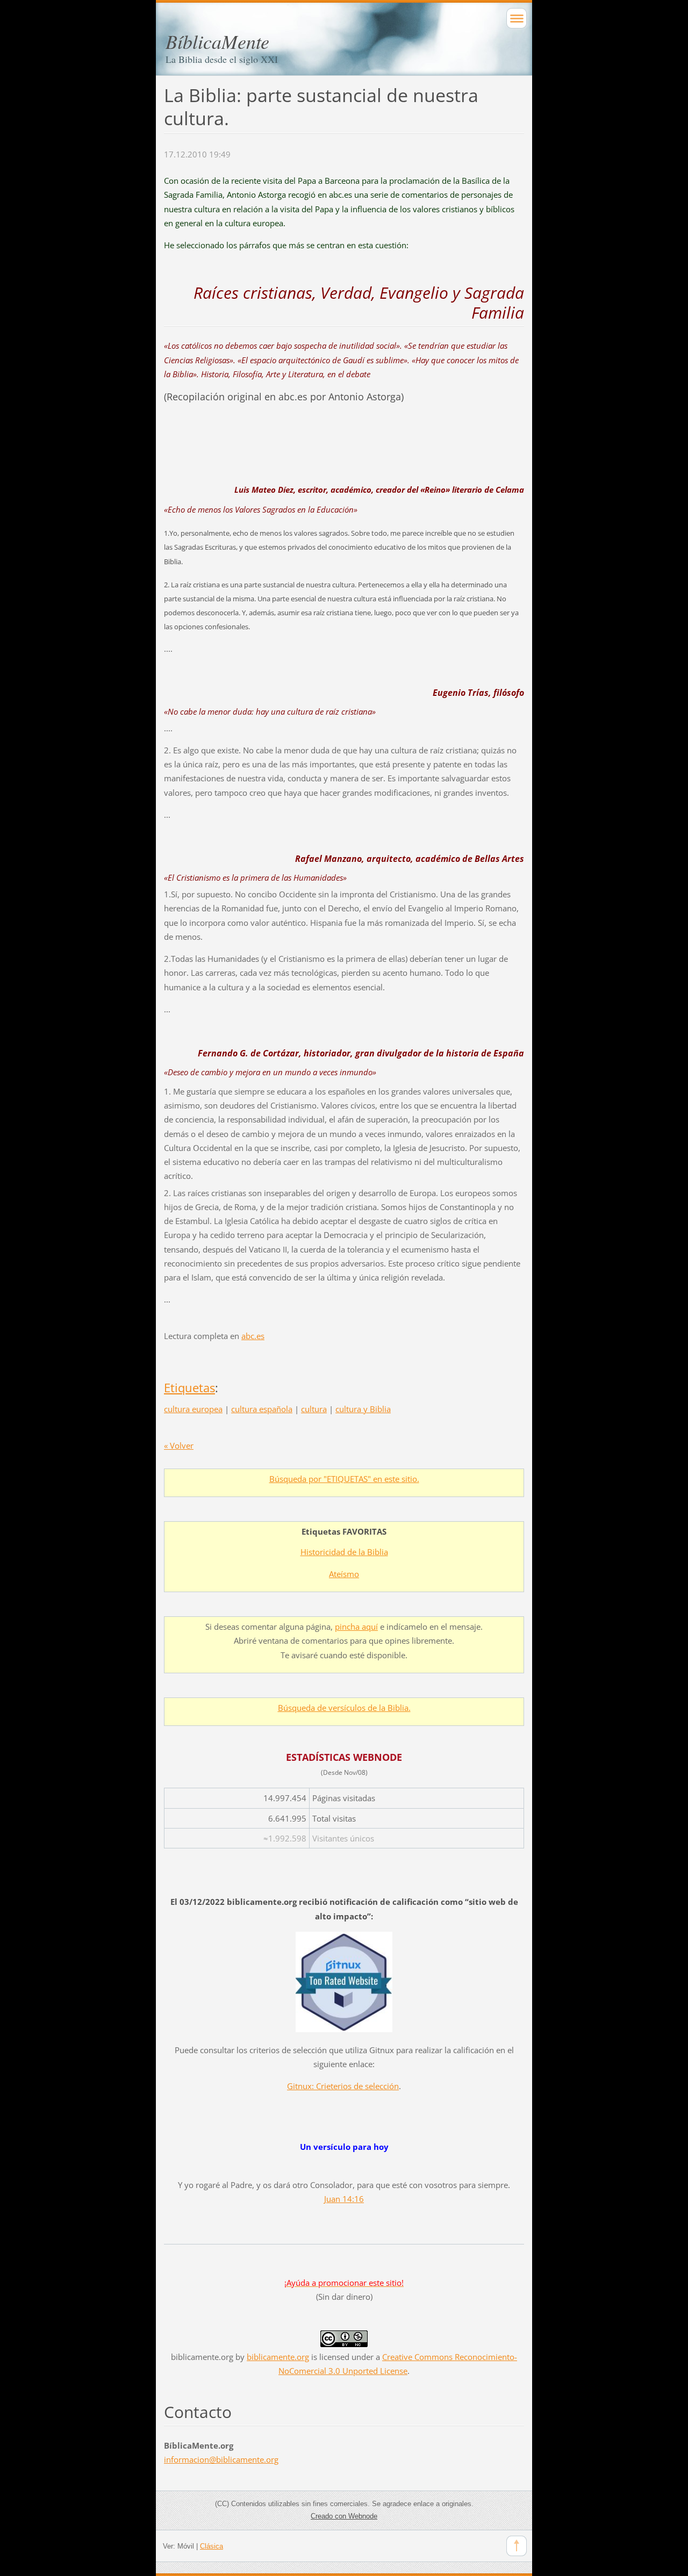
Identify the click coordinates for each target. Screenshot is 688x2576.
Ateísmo (344, 1574)
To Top (517, 2546)
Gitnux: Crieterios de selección (343, 2086)
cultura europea (193, 1409)
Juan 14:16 (344, 2199)
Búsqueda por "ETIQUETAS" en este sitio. (344, 1479)
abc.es (253, 1336)
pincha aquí (356, 1627)
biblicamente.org (278, 2357)
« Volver (179, 1445)
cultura (314, 1409)
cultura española (262, 1409)
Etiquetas (189, 1388)
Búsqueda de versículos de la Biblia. (344, 1708)
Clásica (212, 2546)
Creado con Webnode (344, 2516)
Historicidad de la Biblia (344, 1552)
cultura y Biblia (363, 1409)
